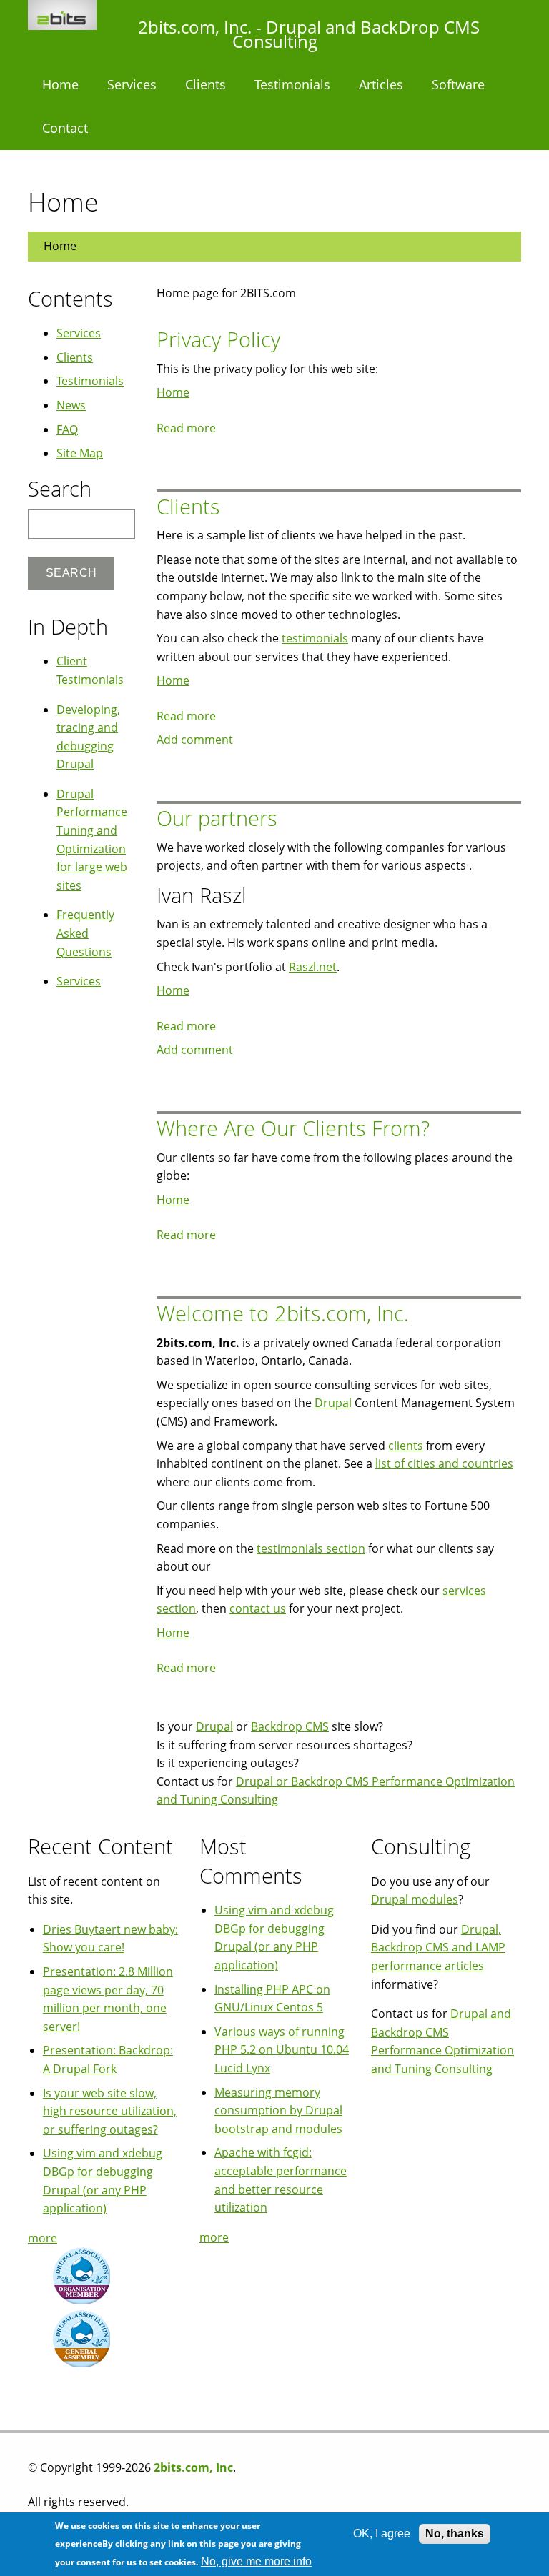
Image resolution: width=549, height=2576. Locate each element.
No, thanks (455, 2533)
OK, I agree (382, 2533)
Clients (206, 84)
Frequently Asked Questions (85, 933)
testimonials (315, 638)
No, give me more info (256, 2561)
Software (458, 84)
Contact (65, 128)
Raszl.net (313, 967)
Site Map (80, 453)
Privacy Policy (218, 339)
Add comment (195, 740)
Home (60, 84)
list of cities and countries (444, 1463)
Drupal (333, 1403)
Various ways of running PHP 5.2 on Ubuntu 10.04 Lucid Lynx (282, 2050)
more (43, 2238)
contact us (258, 1608)
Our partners (217, 818)
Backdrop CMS (290, 1726)
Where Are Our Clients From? (293, 1128)
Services (132, 84)
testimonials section (311, 1548)
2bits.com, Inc (193, 2467)
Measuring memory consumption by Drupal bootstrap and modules (278, 2110)
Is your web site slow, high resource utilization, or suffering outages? (110, 2111)
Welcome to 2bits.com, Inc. (283, 1313)
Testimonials (292, 84)
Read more (186, 428)
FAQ (67, 429)
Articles (381, 84)
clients (406, 1446)
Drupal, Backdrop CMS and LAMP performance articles (438, 1948)
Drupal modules (415, 1899)
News (71, 405)
